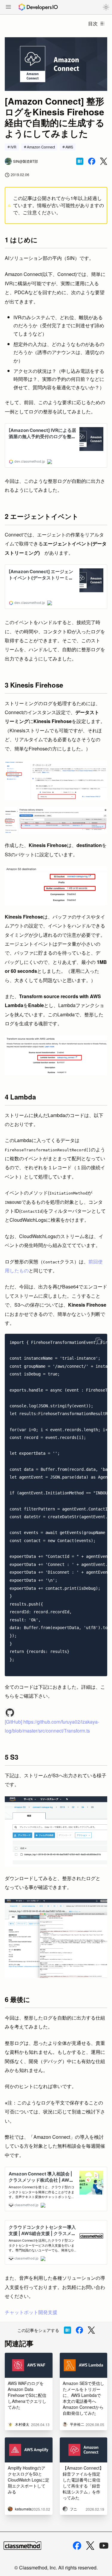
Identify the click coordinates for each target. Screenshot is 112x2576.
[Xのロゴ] (90, 2546)
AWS (69, 147)
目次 (93, 23)
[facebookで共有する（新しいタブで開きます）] (92, 161)
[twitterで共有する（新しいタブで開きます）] (104, 161)
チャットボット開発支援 (31, 2312)
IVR (13, 147)
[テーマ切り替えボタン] (106, 7)
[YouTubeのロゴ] (104, 2546)
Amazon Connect (41, 147)
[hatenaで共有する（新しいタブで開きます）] (80, 161)
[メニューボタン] (8, 7)
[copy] (99, 1341)
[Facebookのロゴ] (77, 2546)
